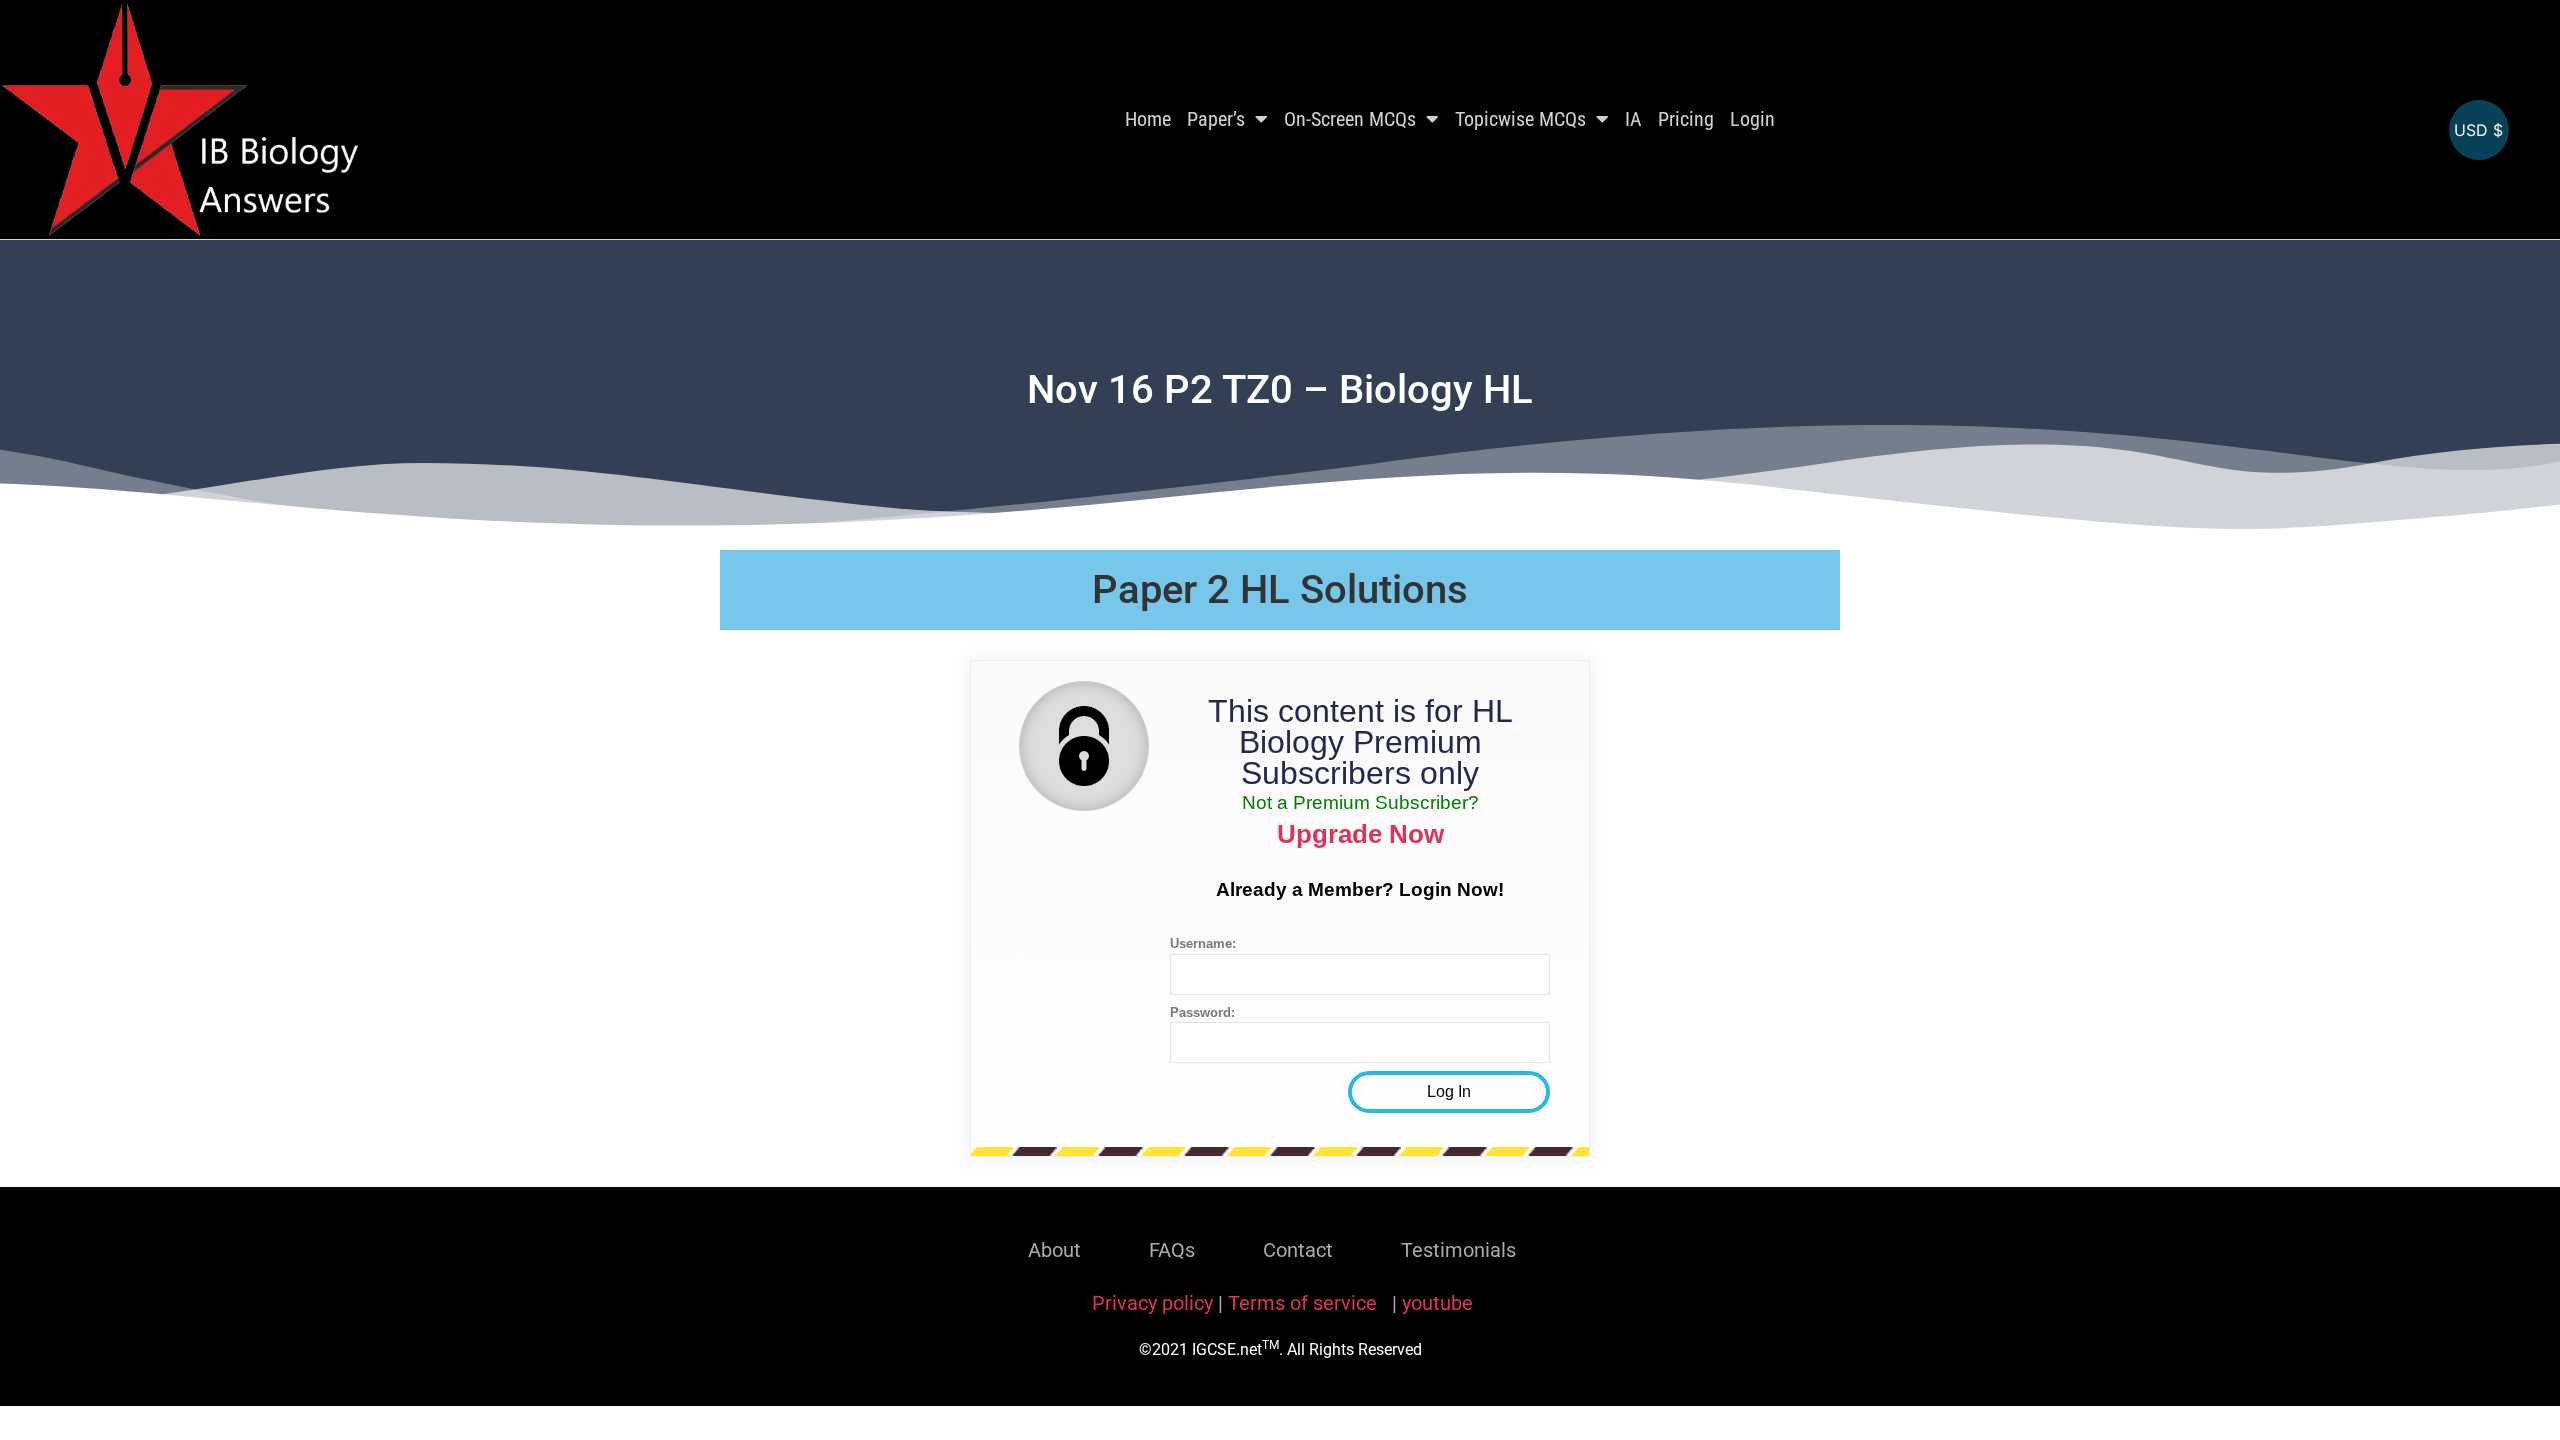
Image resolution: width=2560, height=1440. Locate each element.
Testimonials (1458, 1250)
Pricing (1686, 119)
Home (1148, 119)
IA (1633, 119)
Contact (1298, 1250)
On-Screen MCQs (1350, 119)
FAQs (1172, 1250)
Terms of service (1305, 1303)
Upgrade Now (1360, 834)
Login (1752, 119)
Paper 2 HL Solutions (1280, 589)
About (1054, 1250)
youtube (1437, 1303)
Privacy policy (1152, 1303)
